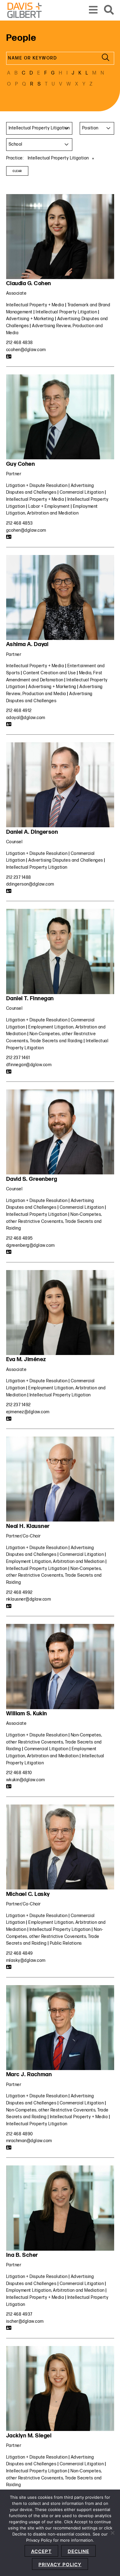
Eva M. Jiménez (26, 1359)
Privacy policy (60, 2565)
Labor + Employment (49, 506)
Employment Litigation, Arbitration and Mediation (55, 1562)
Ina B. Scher (22, 2255)
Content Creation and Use (49, 673)
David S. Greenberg (32, 1179)
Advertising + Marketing (30, 319)
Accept (41, 2551)
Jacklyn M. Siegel (29, 2436)
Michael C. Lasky (28, 1894)
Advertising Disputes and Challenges (66, 860)
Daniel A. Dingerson (32, 832)
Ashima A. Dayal (27, 644)
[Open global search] (109, 10)
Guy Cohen (21, 464)
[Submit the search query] (106, 58)
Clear (17, 171)
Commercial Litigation (82, 492)
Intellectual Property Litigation (66, 312)
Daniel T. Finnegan (30, 999)
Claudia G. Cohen (29, 283)
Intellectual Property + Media (35, 305)
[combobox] (39, 128)
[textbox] (97, 128)
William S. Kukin (27, 1714)
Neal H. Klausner (28, 1526)
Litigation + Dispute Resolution (37, 486)
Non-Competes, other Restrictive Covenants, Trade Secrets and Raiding (54, 1221)
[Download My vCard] (9, 357)
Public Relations (66, 1943)
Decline (78, 2551)
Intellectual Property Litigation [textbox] (39, 128)
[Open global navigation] (93, 10)
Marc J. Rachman (29, 2075)
